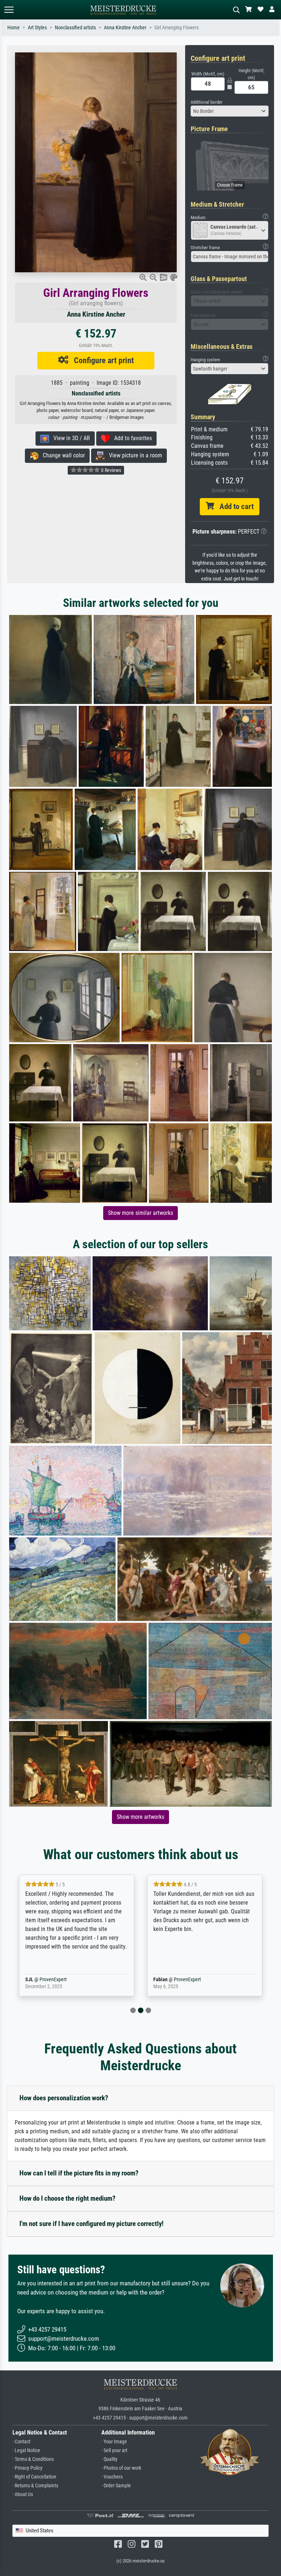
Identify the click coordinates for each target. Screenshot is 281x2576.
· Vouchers (112, 2477)
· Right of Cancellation (34, 2477)
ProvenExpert (61, 1980)
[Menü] (9, 10)
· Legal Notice (26, 2450)
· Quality (109, 2459)
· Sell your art (114, 2450)
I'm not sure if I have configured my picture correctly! (91, 2224)
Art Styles (37, 28)
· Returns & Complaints (35, 2486)
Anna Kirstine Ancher (125, 28)
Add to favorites (131, 438)
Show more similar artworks (140, 1213)
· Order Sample (116, 2486)
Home (14, 28)
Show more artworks (140, 1817)
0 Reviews (110, 470)
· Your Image (114, 2442)
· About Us (23, 2494)
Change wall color (62, 455)
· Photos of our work (121, 2468)
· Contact (21, 2442)
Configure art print (101, 360)
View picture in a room (133, 455)
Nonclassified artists (75, 28)
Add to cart (234, 506)
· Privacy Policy (27, 2468)
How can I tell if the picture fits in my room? (79, 2173)
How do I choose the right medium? (68, 2198)
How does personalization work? (64, 2098)
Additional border (207, 102)
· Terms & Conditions (33, 2459)
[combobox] (230, 111)
